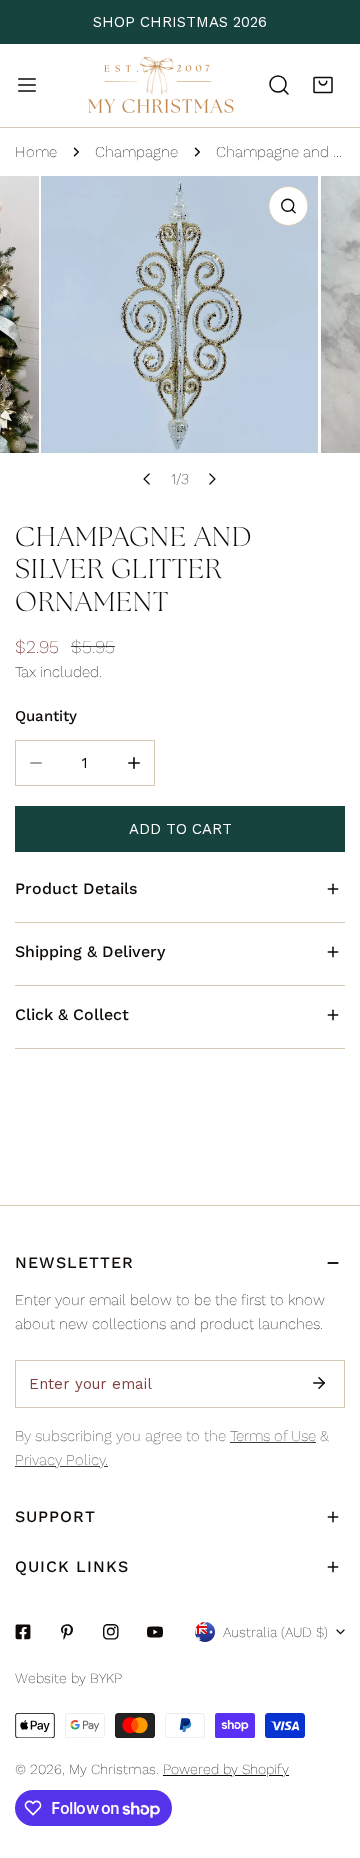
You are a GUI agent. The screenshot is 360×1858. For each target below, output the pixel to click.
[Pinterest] (67, 1632)
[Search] (279, 85)
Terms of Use (273, 1436)
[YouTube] (155, 1632)
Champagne (136, 152)
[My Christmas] (161, 85)
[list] (180, 337)
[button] (323, 85)
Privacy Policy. (61, 1460)
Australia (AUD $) (275, 1632)
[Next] (212, 479)
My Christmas (112, 1769)
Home (36, 152)
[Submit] (319, 1383)
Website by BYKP (68, 1678)
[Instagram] (111, 1632)
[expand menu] (27, 85)
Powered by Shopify (226, 1769)
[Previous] (148, 479)
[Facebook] (23, 1632)
